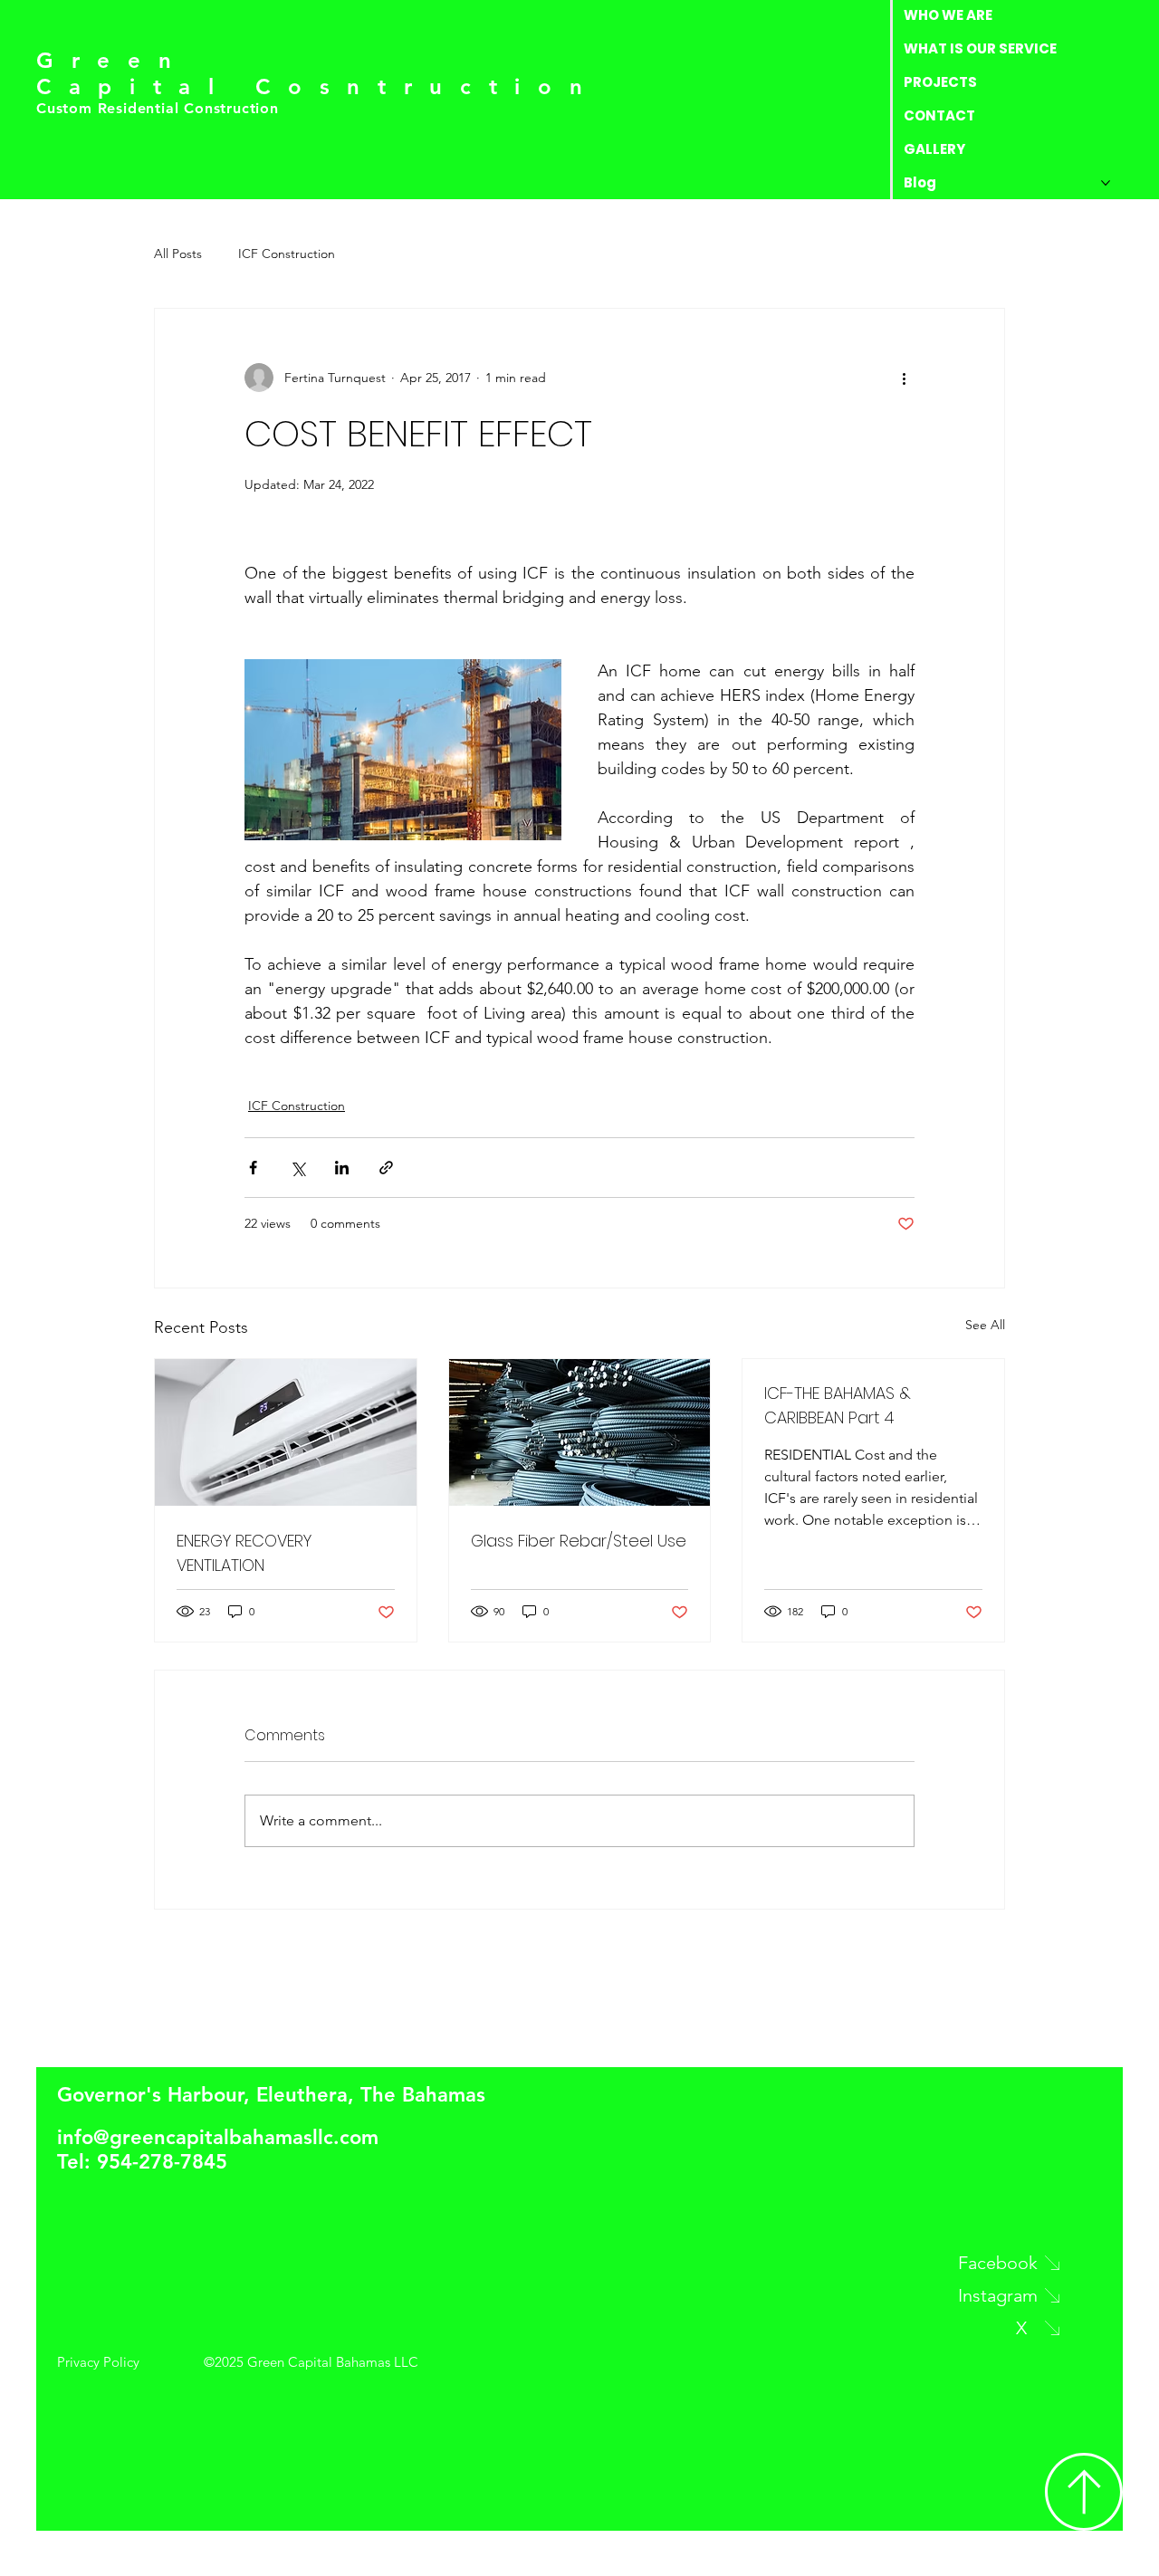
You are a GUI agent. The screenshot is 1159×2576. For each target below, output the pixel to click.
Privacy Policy (98, 2362)
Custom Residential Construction (160, 108)
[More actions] (904, 378)
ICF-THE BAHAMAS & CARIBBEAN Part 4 (838, 1405)
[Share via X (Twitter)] (297, 1168)
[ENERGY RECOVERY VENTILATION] (286, 1432)
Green (112, 60)
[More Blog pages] (1106, 183)
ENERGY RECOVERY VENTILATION (244, 1553)
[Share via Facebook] (253, 1168)
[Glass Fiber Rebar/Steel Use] (580, 1432)
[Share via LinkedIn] (342, 1168)
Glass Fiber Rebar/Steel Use (579, 1541)
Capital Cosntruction (318, 86)
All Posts (178, 254)
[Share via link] (386, 1168)
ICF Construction (287, 254)
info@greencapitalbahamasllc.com (218, 2137)
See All (985, 1325)
